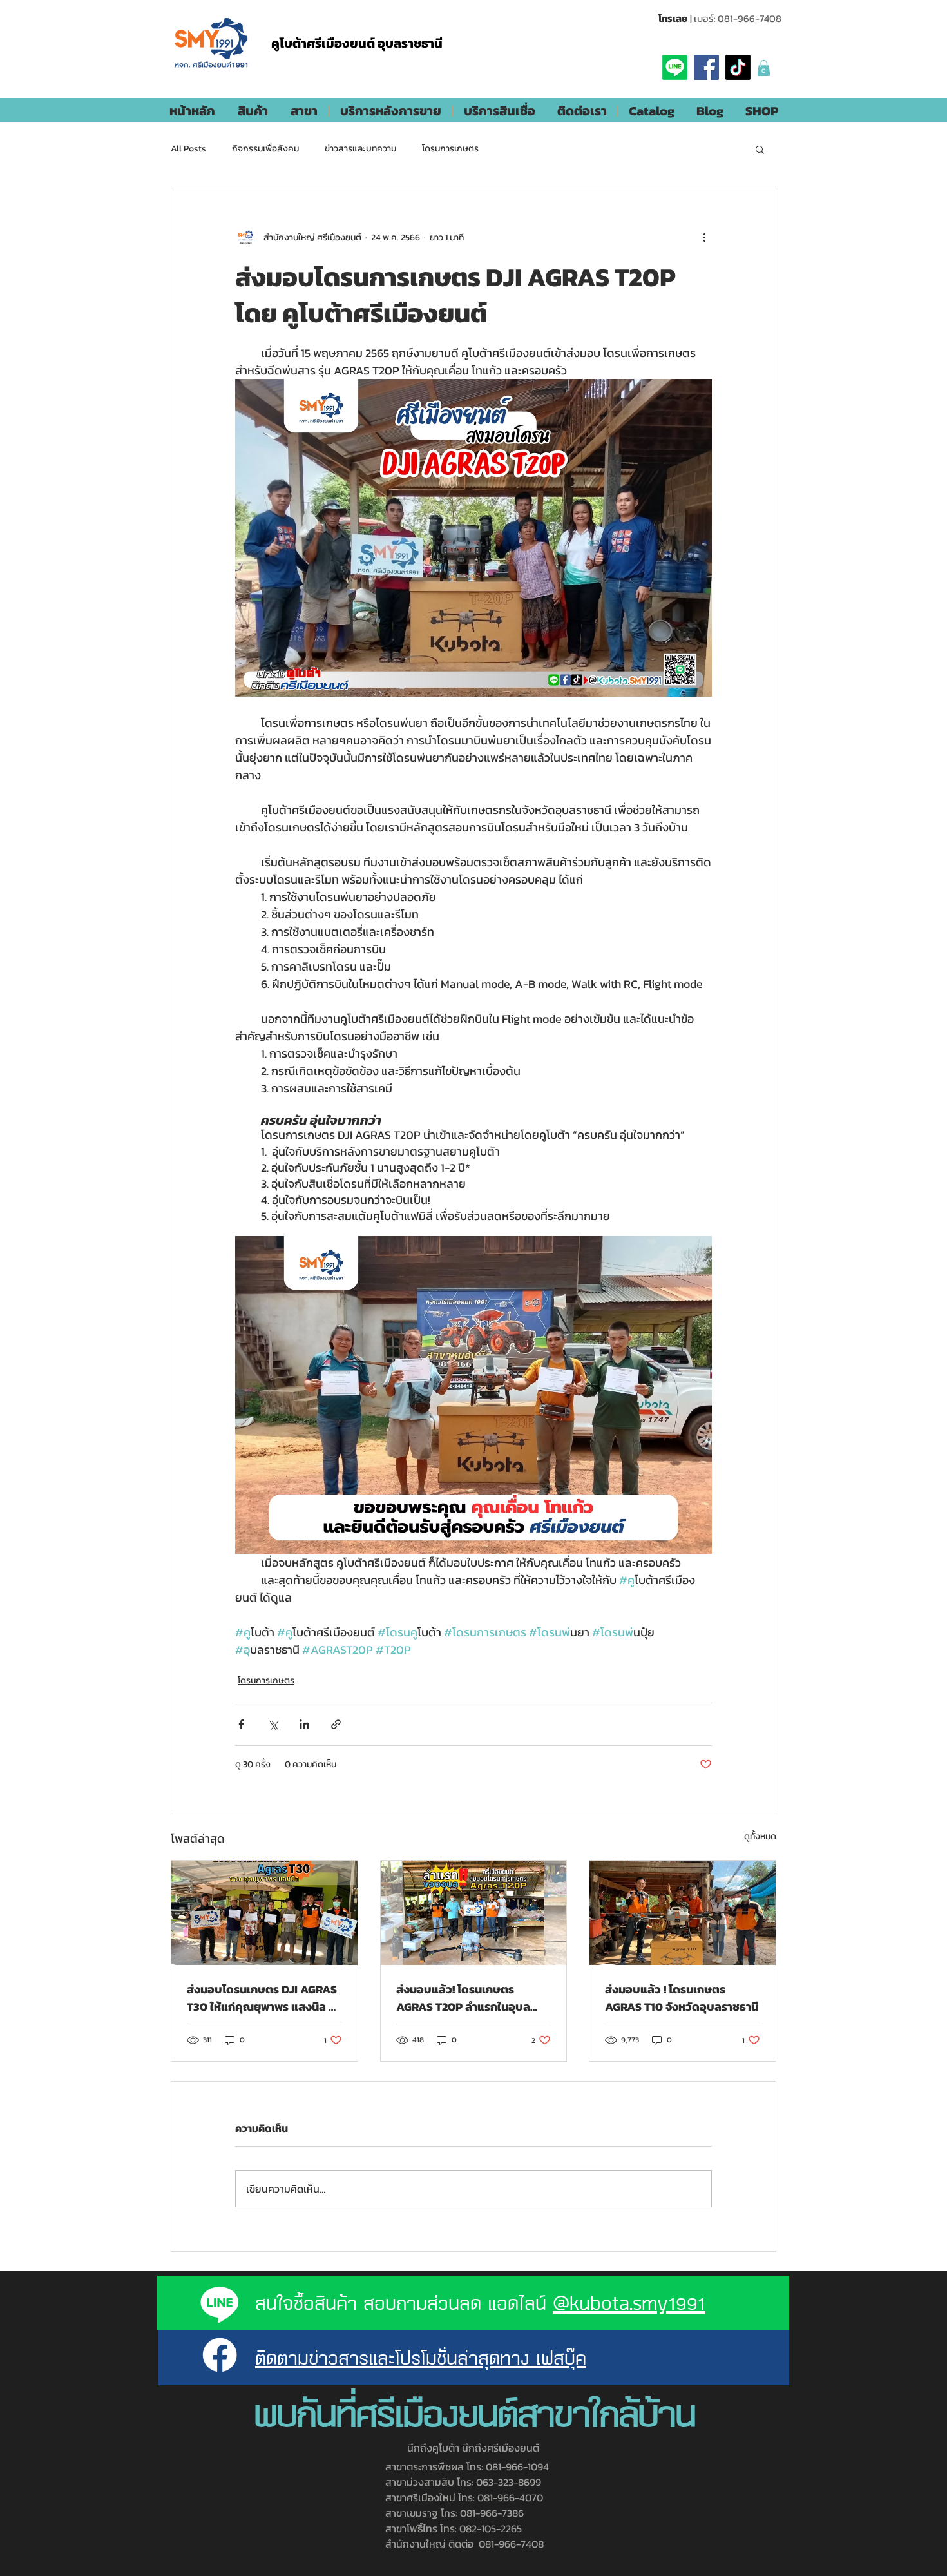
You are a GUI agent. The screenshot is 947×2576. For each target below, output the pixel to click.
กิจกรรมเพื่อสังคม (265, 149)
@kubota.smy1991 (629, 2302)
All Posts (188, 149)
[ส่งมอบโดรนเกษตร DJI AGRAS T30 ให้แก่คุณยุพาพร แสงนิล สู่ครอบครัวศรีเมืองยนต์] (264, 1913)
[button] (764, 68)
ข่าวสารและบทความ (360, 149)
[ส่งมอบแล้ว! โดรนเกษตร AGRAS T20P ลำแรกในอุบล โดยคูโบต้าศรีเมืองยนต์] (474, 1913)
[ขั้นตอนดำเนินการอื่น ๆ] (704, 237)
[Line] (675, 67)
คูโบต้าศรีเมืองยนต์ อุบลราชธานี (357, 43)
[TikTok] (738, 67)
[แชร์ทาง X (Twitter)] (273, 1724)
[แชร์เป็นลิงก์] (336, 1724)
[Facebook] (706, 67)
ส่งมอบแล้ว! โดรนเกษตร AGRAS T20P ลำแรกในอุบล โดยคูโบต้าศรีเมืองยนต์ (463, 1998)
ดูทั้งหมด (760, 1836)
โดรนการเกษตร (450, 149)
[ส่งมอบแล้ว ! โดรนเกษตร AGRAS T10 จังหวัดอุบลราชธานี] (683, 1913)
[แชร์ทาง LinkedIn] (304, 1724)
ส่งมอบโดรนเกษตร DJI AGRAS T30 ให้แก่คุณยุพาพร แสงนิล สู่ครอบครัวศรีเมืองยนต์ (262, 1998)
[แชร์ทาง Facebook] (241, 1724)
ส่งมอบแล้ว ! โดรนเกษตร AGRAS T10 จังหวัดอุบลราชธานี (682, 1998)
